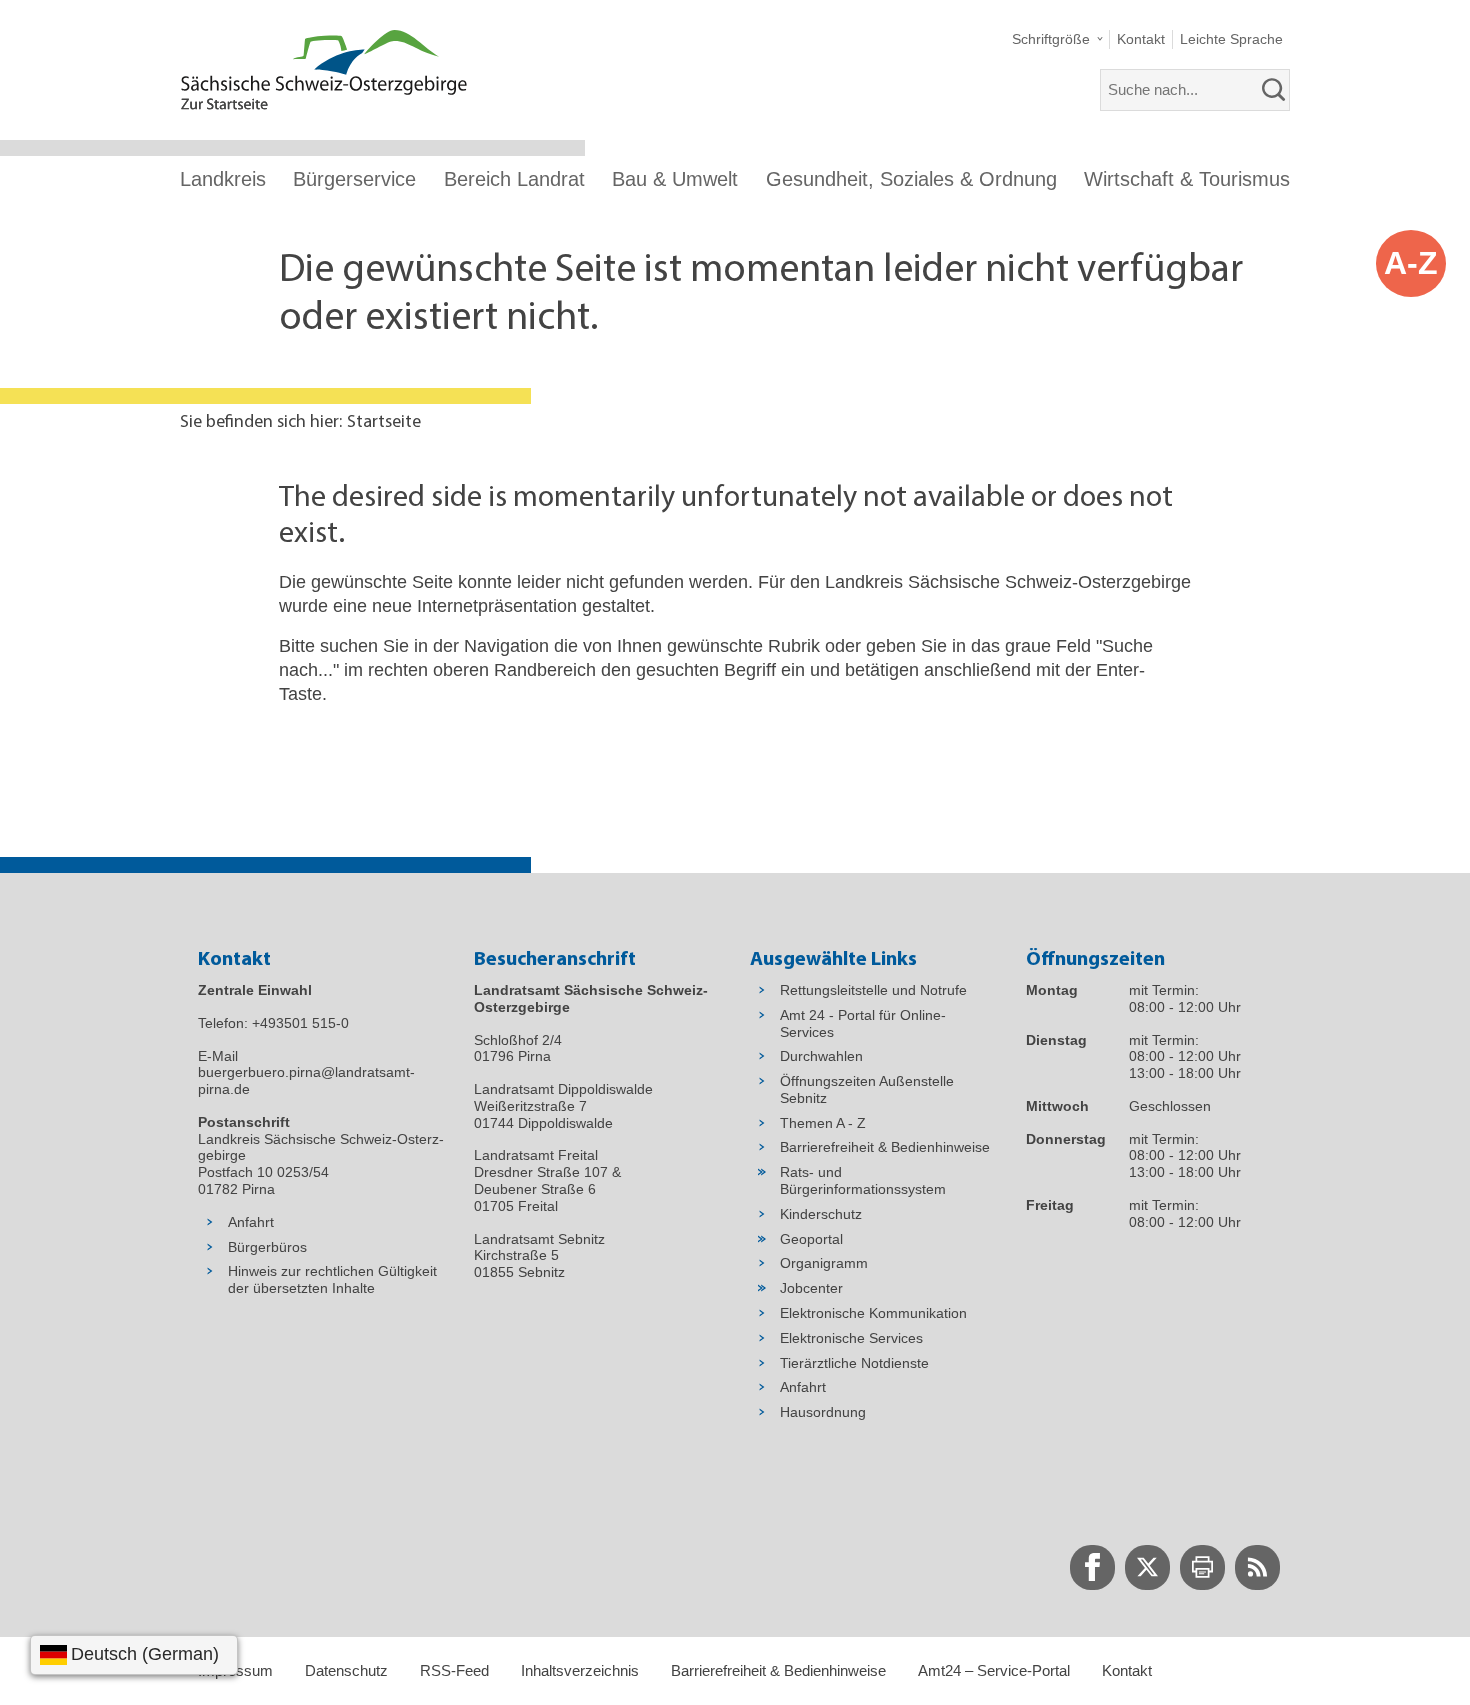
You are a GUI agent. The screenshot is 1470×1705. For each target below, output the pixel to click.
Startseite (384, 423)
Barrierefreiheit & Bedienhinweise (778, 1670)
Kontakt (1127, 1670)
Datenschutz (346, 1670)
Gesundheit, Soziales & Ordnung (911, 179)
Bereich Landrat (514, 179)
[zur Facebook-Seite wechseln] (1092, 1567)
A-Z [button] (1411, 263)
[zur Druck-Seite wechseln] (1202, 1567)
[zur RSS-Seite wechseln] (1257, 1567)
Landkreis (223, 179)
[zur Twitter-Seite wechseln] (1147, 1567)
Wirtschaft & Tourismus (1187, 179)
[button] (1057, 39)
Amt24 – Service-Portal (994, 1670)
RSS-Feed (454, 1670)
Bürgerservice (354, 179)
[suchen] (1274, 90)
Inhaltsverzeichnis (580, 1670)
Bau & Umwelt (675, 179)
